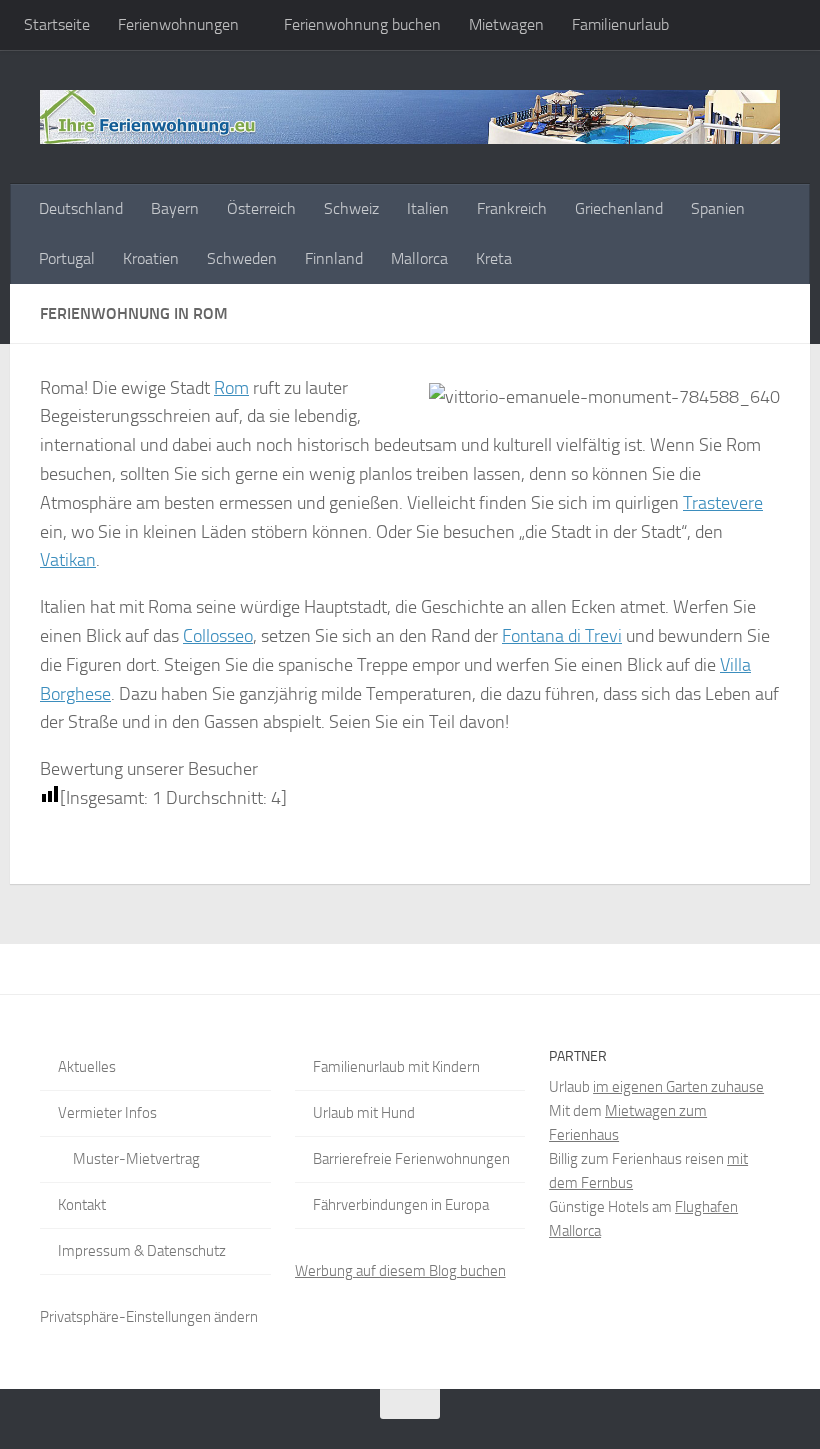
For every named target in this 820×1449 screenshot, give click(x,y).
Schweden (242, 258)
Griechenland (619, 208)
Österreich (261, 208)
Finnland (334, 258)
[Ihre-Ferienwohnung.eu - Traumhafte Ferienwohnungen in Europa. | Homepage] (410, 117)
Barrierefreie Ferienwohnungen (411, 1159)
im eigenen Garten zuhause (678, 1087)
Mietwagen (506, 24)
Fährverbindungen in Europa (401, 1205)
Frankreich (512, 208)
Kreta (494, 258)
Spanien (718, 208)
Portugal (67, 258)
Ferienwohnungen (178, 24)
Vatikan (68, 560)
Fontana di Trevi (562, 636)
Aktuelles (87, 1067)
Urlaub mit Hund (364, 1113)
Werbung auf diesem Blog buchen (400, 1271)
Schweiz (351, 208)
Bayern (175, 208)
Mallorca (419, 258)
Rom (231, 388)
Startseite (57, 24)
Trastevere (723, 503)
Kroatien (151, 258)
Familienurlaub (620, 24)
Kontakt (82, 1205)
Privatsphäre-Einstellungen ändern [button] (149, 1317)
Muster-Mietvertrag (136, 1159)
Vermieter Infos (107, 1113)
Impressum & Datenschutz (142, 1251)
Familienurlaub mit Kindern (396, 1067)
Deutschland (81, 208)
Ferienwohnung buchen (362, 24)
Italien (428, 208)
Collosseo (218, 636)
